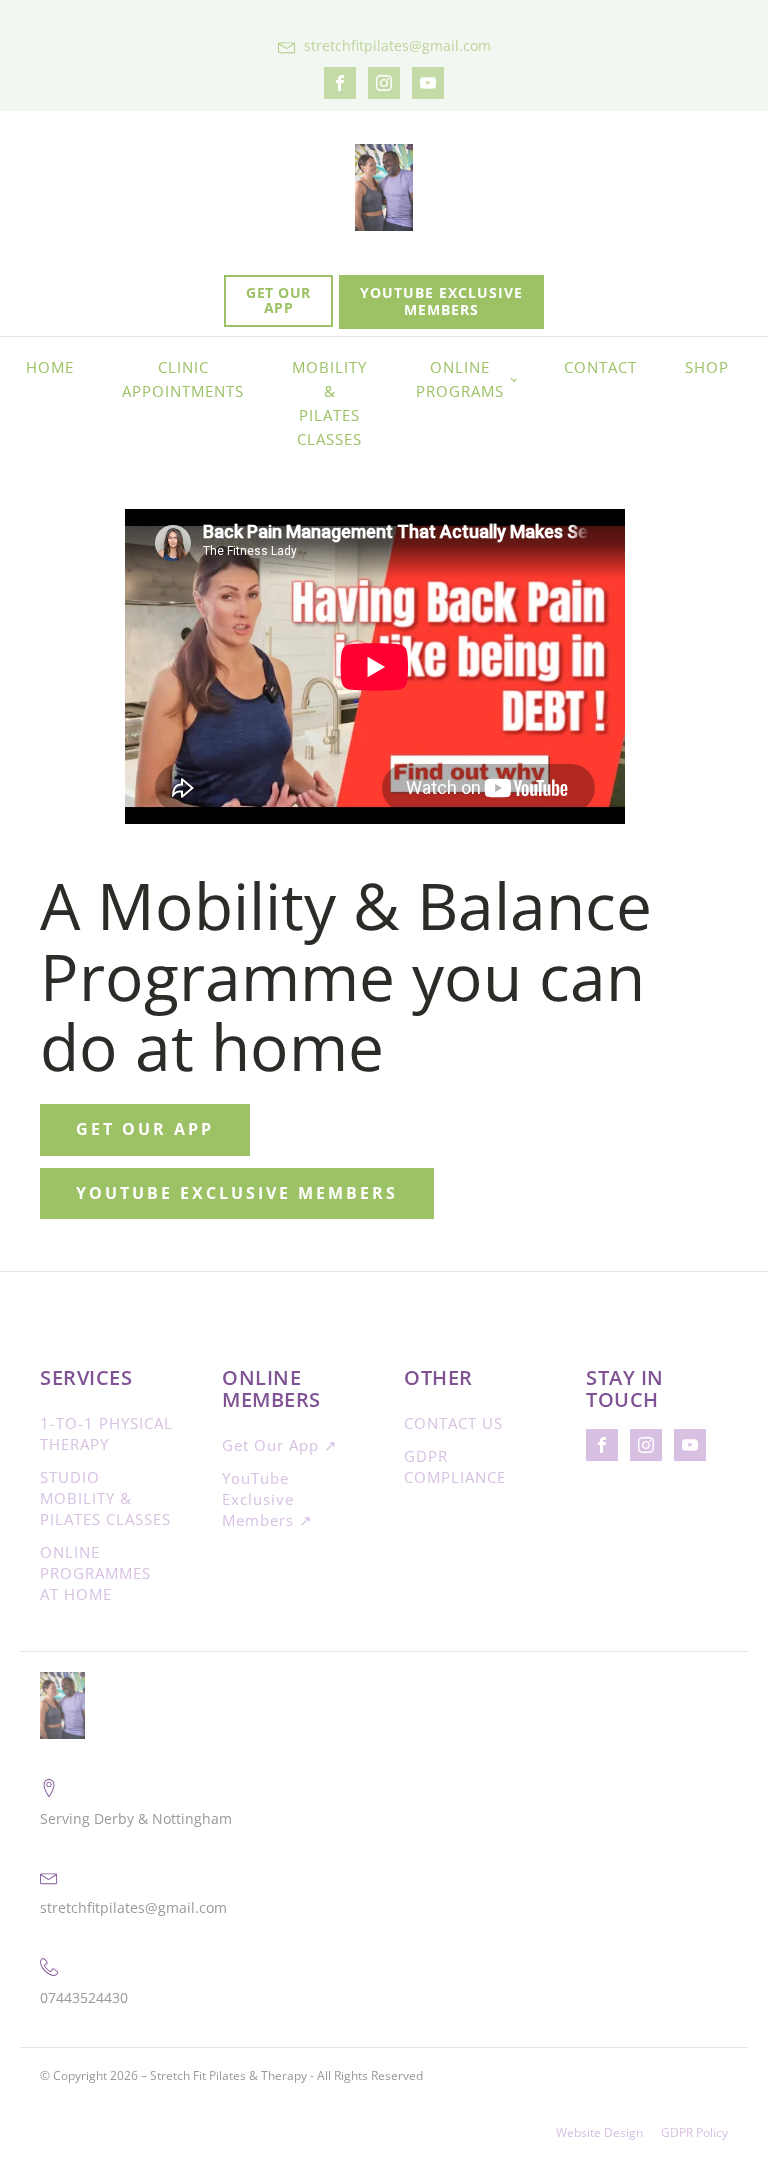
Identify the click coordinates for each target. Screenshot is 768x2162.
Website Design (599, 2133)
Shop (707, 367)
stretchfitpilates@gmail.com (397, 45)
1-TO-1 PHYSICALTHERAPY (106, 1433)
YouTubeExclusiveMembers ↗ (267, 1499)
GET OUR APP (278, 300)
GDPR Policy (694, 2133)
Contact (600, 367)
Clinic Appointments (183, 379)
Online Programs (460, 379)
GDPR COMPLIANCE (455, 1466)
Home (50, 367)
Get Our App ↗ (280, 1445)
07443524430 (84, 1997)
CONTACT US (453, 1423)
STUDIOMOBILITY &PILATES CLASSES (105, 1498)
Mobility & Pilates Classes (329, 403)
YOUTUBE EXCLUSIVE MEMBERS (441, 301)
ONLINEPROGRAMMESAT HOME (95, 1573)
